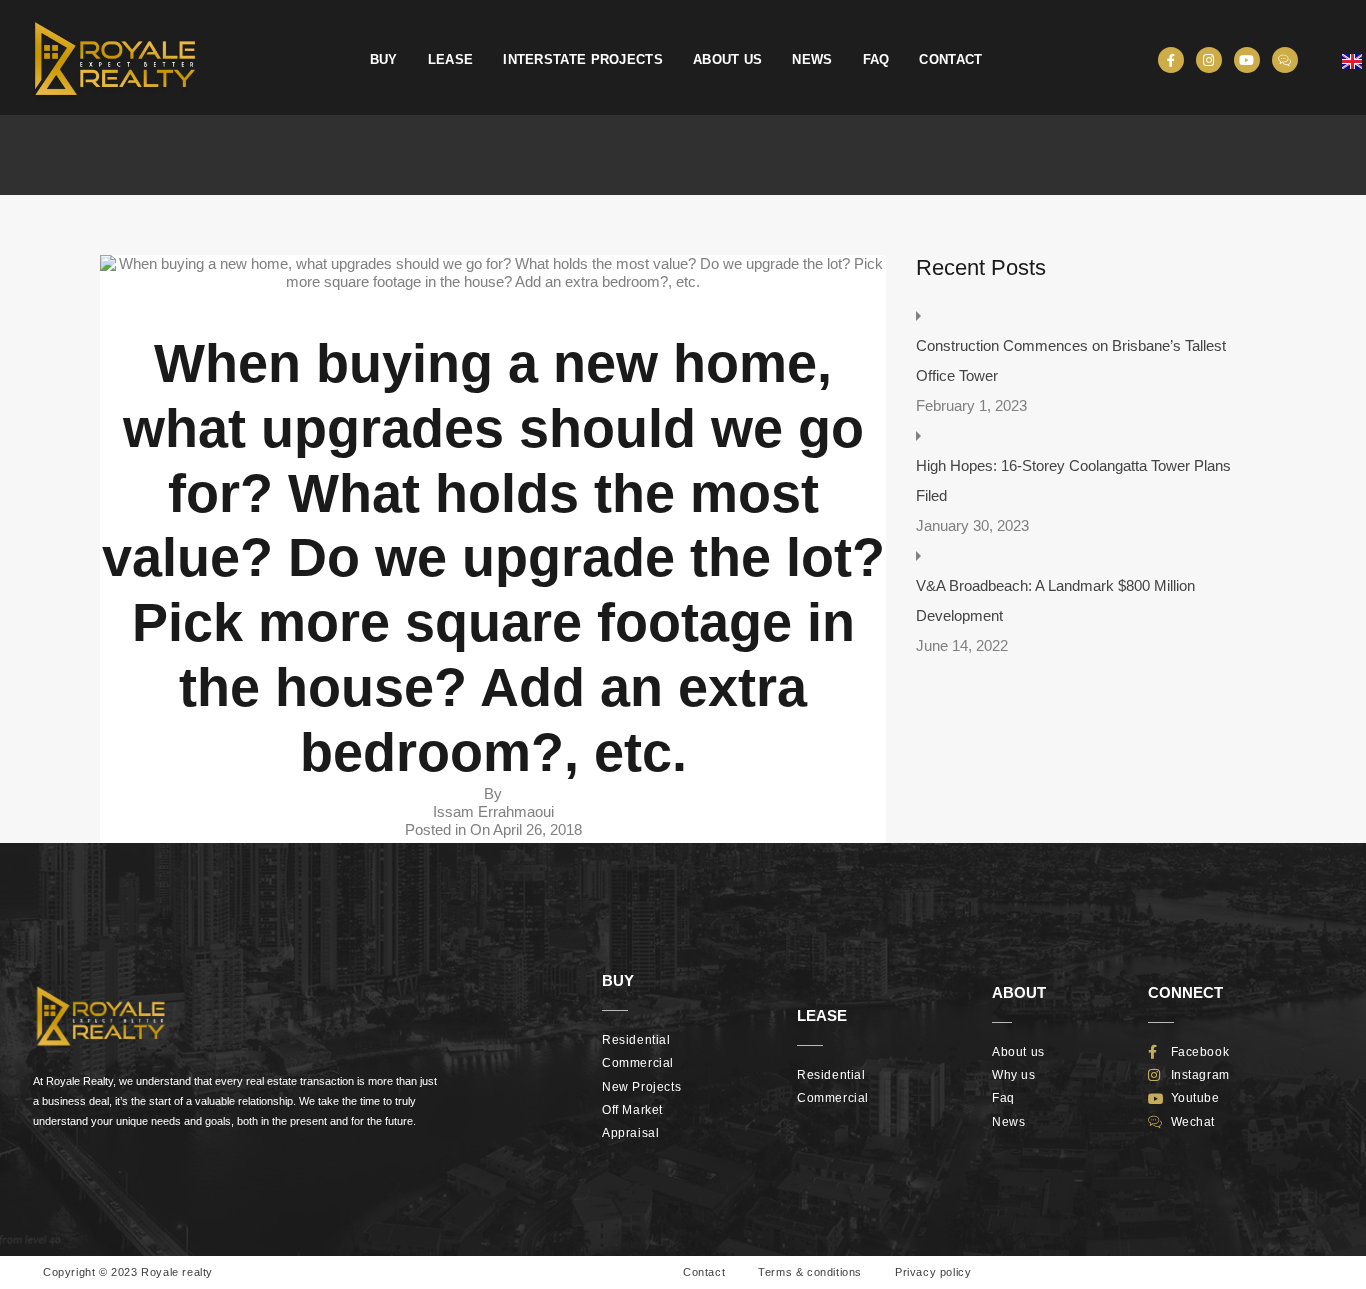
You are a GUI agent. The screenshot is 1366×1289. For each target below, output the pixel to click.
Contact (950, 59)
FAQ (876, 59)
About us (727, 59)
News (812, 59)
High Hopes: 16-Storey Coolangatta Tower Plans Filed (1073, 480)
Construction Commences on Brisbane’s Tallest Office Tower (1071, 360)
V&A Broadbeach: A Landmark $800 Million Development (1055, 600)
